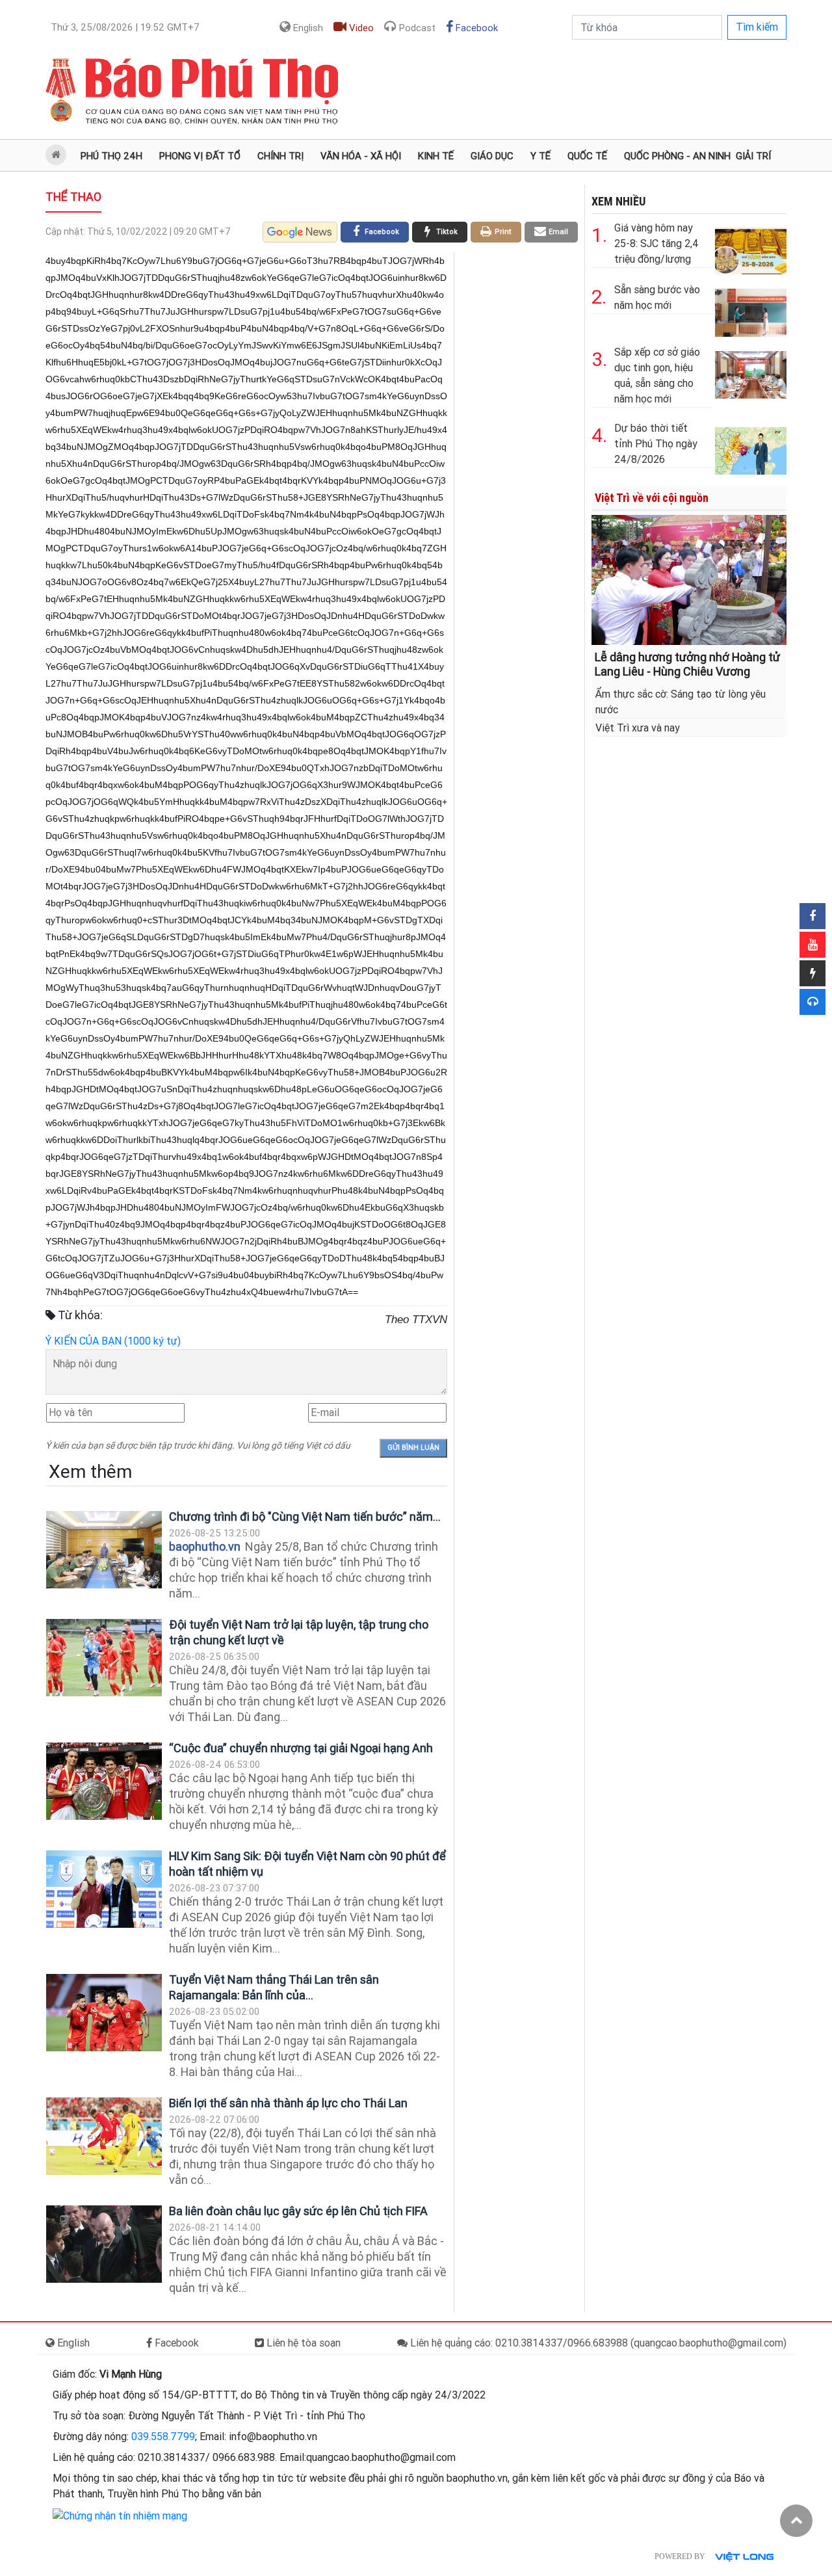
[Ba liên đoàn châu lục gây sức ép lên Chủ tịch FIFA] (104, 2244)
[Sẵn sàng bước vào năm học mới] (751, 310)
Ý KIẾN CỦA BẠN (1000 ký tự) (113, 1341)
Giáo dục (492, 156)
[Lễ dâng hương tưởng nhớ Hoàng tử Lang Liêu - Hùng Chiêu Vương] (689, 579)
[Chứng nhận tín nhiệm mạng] (120, 2515)
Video (360, 28)
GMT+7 (125, 27)
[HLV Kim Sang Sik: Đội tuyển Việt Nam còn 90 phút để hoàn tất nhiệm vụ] (104, 1889)
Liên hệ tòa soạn (302, 2343)
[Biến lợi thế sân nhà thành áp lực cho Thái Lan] (104, 2136)
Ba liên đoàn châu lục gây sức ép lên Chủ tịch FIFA (298, 2211)
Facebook (475, 28)
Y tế (540, 156)
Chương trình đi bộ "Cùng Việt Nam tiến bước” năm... (305, 1517)
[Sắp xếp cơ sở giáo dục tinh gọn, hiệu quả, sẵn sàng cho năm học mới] (751, 372)
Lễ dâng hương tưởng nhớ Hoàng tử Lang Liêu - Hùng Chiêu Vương (687, 664)
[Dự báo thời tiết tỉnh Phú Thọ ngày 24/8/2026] (751, 448)
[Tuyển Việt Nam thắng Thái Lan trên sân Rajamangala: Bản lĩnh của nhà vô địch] (104, 2013)
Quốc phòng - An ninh (677, 156)
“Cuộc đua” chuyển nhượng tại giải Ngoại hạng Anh (301, 1748)
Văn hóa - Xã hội (361, 156)
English (307, 28)
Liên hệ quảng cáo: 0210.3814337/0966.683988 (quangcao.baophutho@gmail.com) (597, 2343)
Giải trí (753, 156)
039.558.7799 (163, 2437)
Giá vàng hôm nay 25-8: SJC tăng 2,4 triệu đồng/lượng (656, 243)
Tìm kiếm (757, 27)
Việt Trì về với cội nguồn (652, 498)
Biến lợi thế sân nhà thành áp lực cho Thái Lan (288, 2103)
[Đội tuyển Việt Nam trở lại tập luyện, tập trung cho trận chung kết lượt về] (104, 1658)
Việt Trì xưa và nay (638, 728)
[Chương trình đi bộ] (104, 1550)
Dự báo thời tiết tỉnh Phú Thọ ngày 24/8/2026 (656, 444)
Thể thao (73, 197)
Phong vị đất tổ (200, 156)
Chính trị (280, 156)
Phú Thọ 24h (111, 156)
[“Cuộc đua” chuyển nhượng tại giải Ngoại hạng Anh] (104, 1781)
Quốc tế (587, 156)
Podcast (416, 28)
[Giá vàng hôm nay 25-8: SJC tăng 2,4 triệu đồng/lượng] (751, 248)
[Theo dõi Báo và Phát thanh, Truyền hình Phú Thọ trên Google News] (300, 232)
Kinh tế (436, 156)
